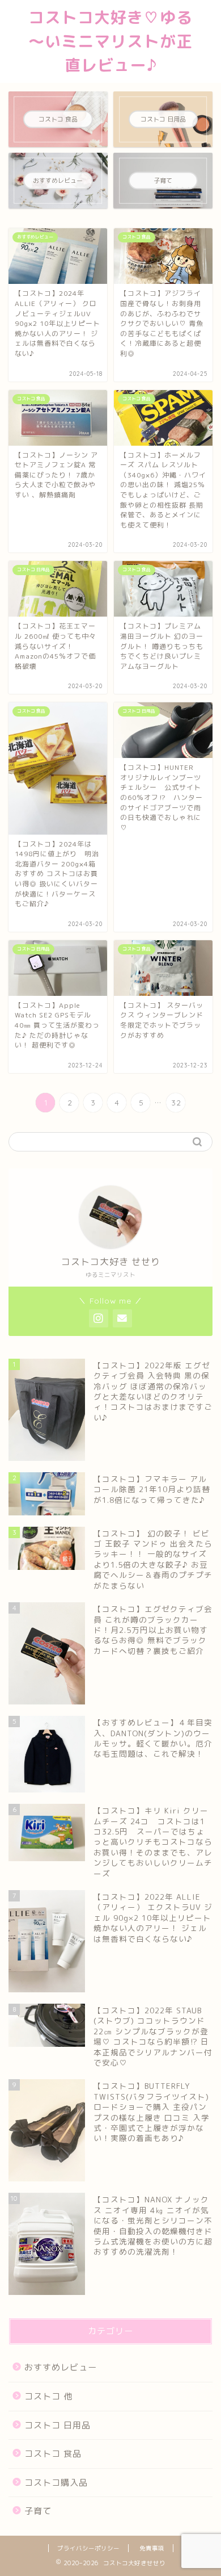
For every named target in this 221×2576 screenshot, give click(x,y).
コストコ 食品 (53, 2454)
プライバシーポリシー (88, 2548)
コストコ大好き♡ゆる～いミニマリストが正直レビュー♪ (110, 41)
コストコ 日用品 (58, 2425)
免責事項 (152, 2548)
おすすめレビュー (61, 2367)
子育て (38, 2511)
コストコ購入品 (56, 2483)
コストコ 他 (48, 2396)
